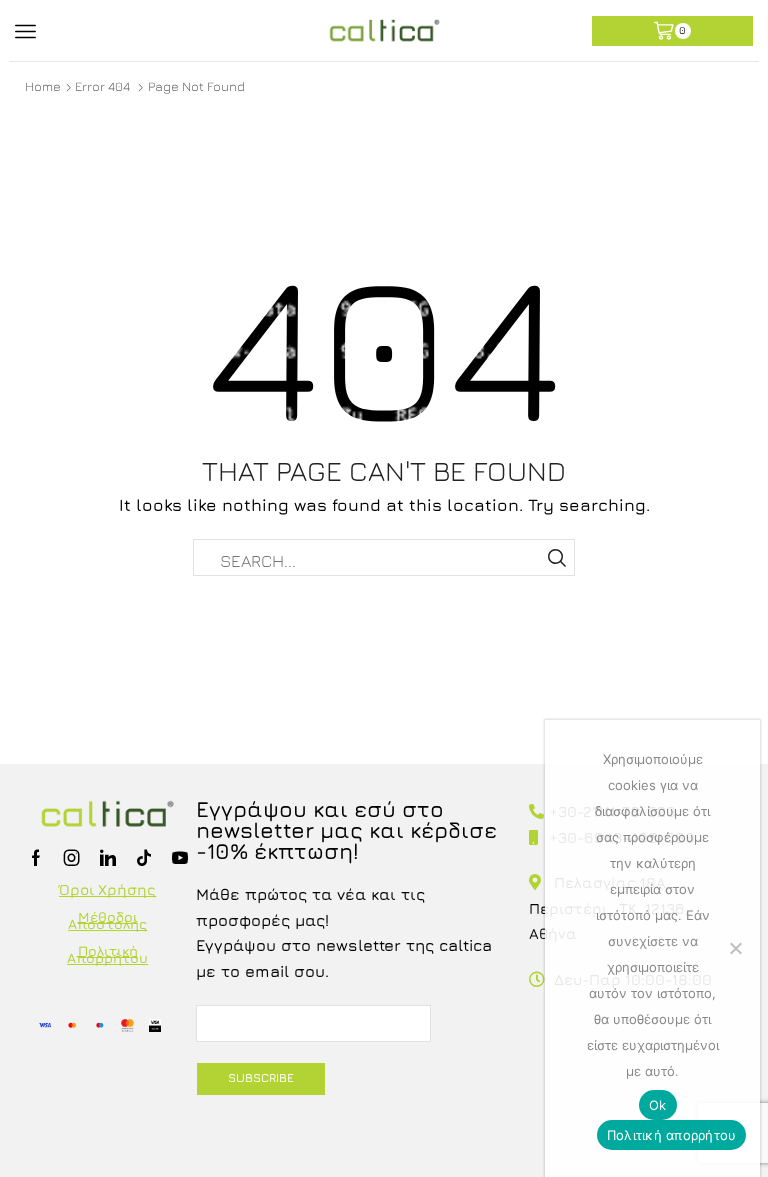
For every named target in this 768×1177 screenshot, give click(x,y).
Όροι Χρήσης (107, 889)
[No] (735, 948)
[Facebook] (36, 858)
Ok (658, 1105)
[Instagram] (72, 858)
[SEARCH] (556, 557)
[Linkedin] (108, 858)
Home (43, 86)
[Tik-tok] (144, 858)
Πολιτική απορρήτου (672, 1135)
